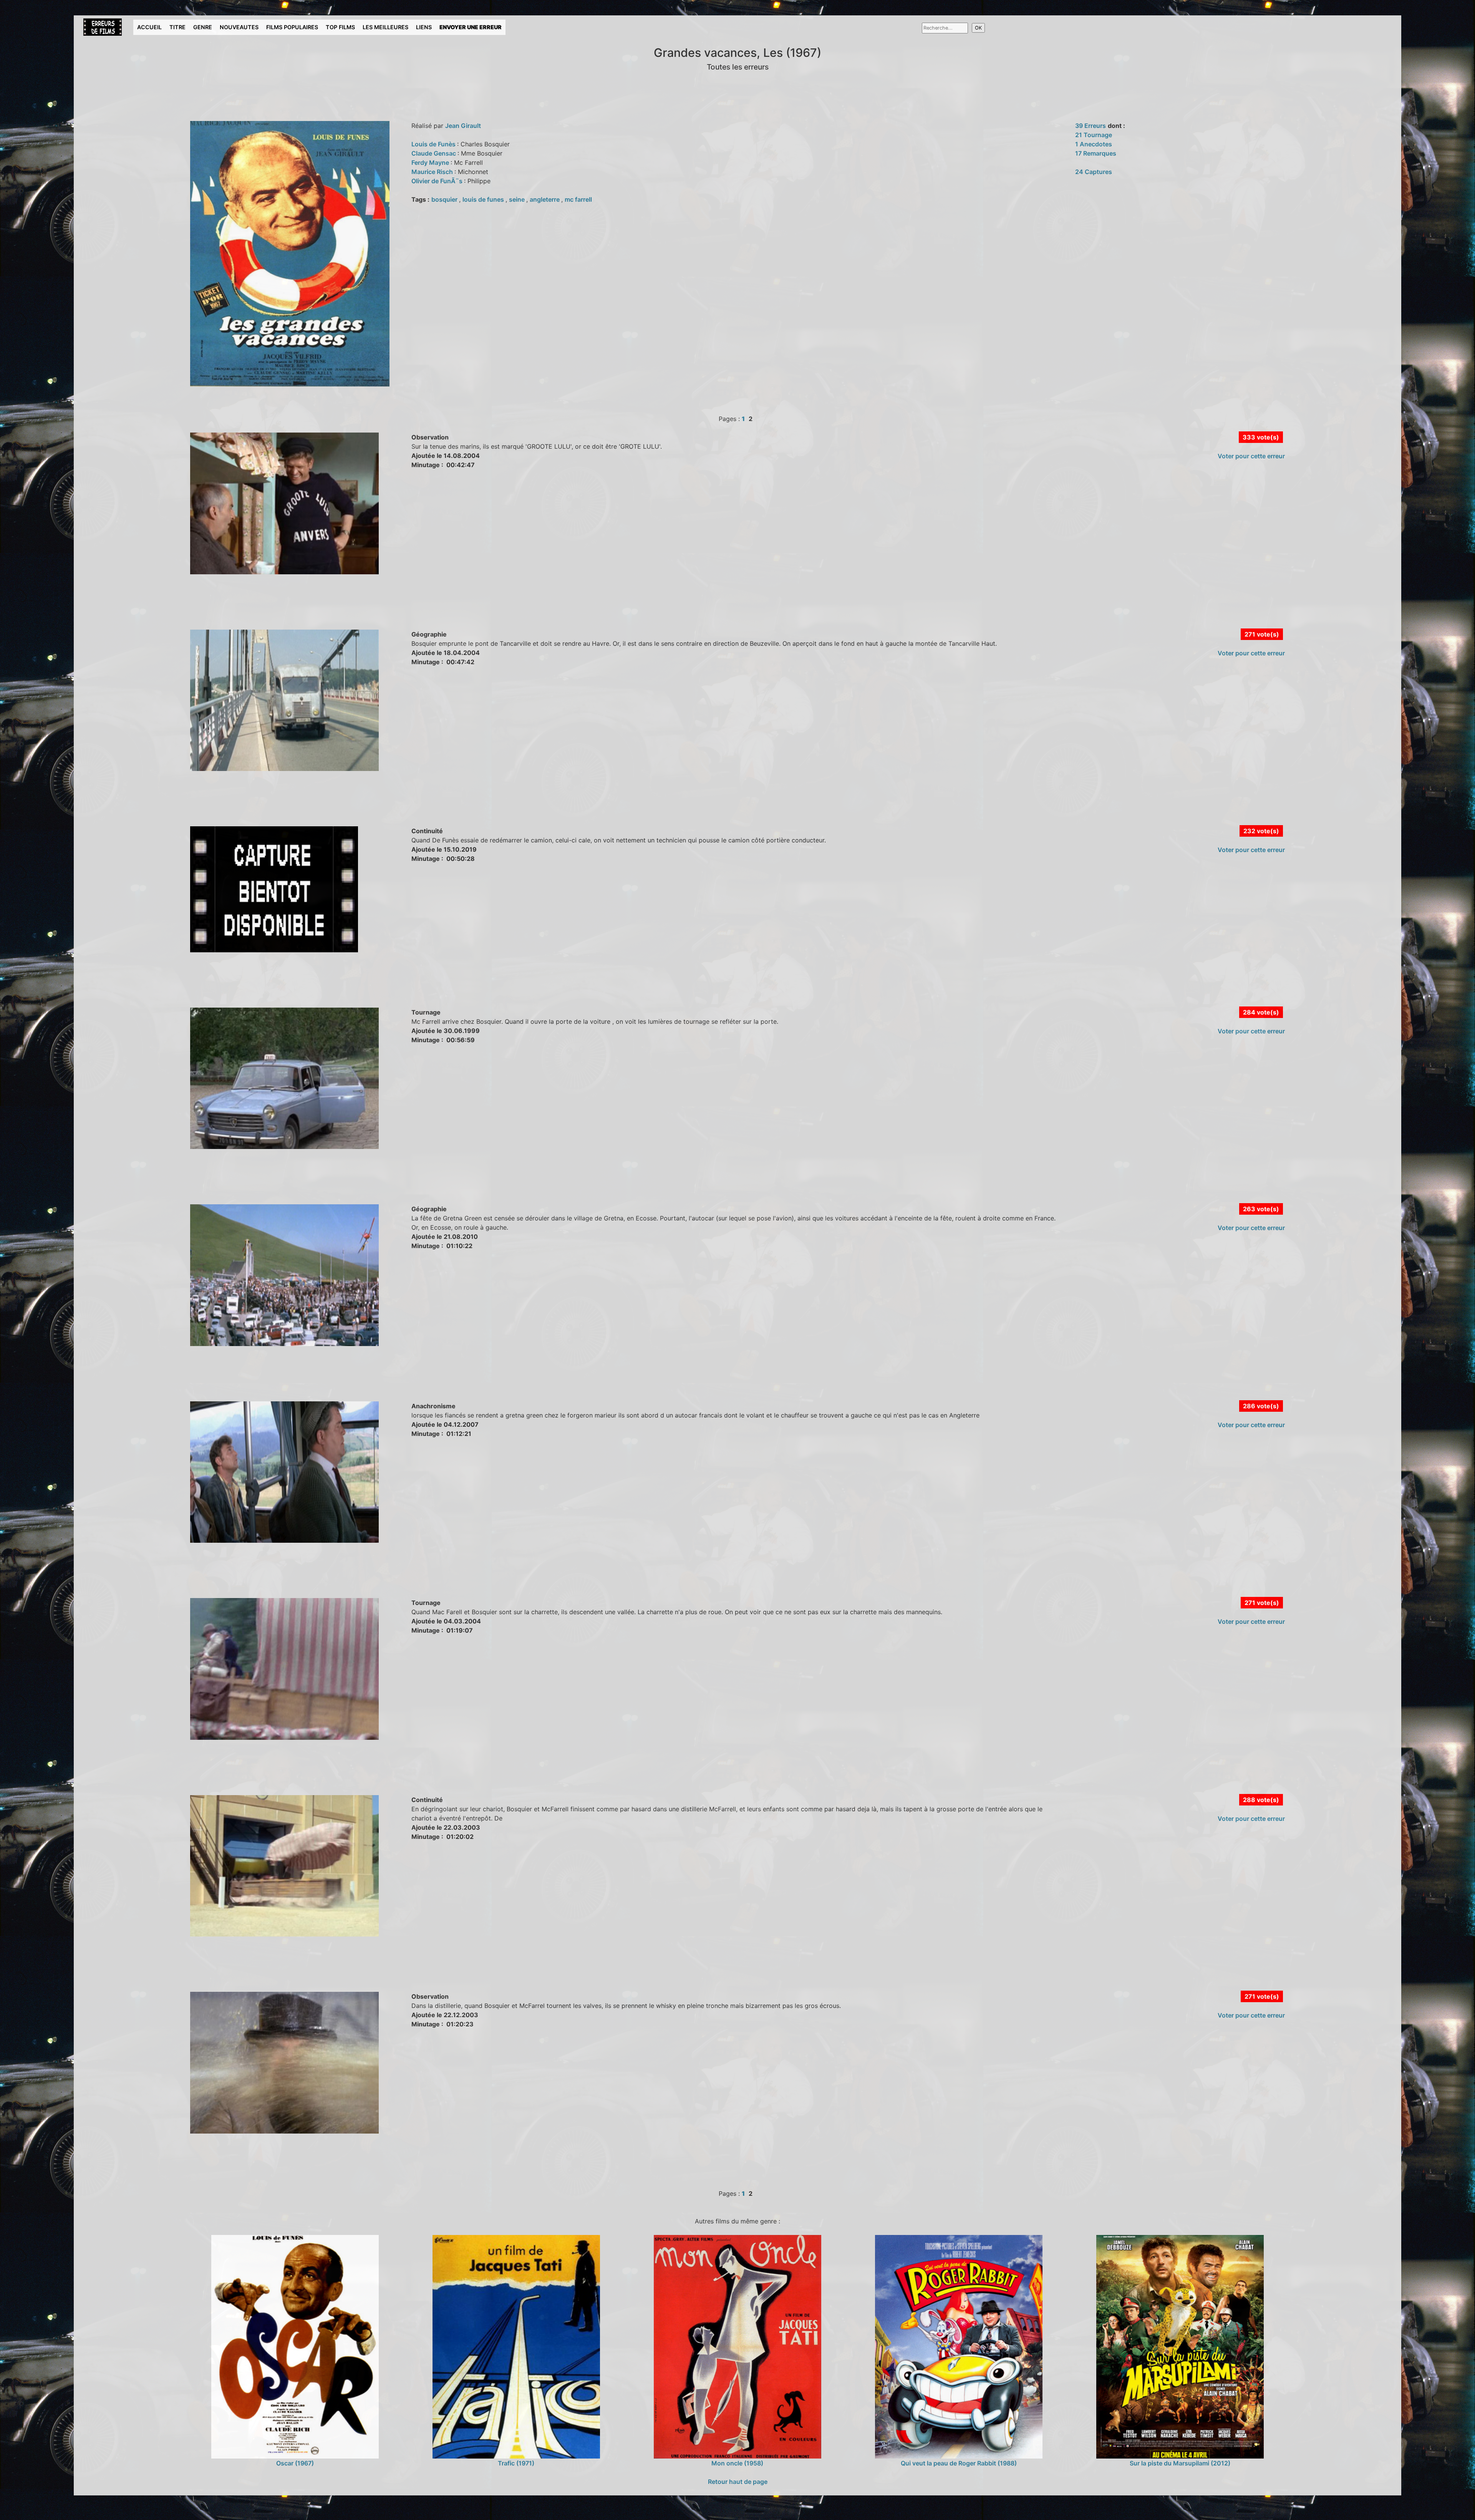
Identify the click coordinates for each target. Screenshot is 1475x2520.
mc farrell (578, 199)
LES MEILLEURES (385, 27)
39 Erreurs (1091, 126)
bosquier (445, 199)
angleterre (545, 199)
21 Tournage (1094, 135)
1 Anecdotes (1094, 144)
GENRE (203, 27)
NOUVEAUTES (239, 27)
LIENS (424, 27)
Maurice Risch (433, 172)
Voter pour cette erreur (1251, 456)
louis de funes (484, 199)
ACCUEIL (149, 27)
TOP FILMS (340, 27)
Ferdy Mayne (431, 162)
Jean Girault (463, 126)
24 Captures (1094, 172)
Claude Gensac (434, 153)
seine (518, 199)
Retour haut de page (738, 2482)
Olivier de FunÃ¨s (438, 181)
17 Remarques (1096, 153)
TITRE (177, 27)
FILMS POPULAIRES (292, 27)
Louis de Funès (434, 144)
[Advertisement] (219, 610)
